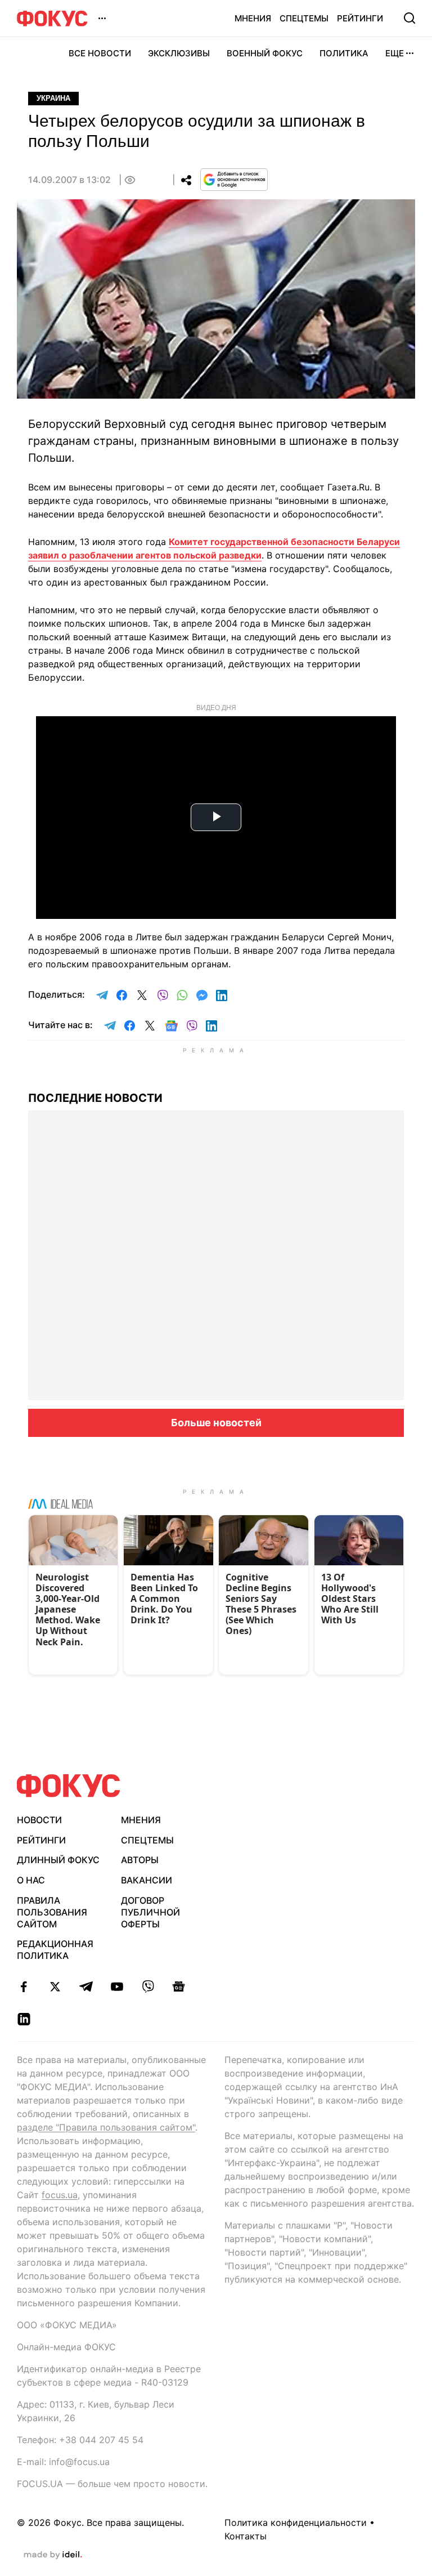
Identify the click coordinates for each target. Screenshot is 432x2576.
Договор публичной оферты (150, 1912)
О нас (31, 1880)
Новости (39, 1820)
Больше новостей (216, 1423)
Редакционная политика (55, 1950)
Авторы (140, 1860)
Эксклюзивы (179, 53)
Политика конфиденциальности (296, 2523)
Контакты (246, 2536)
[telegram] (86, 1986)
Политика (344, 53)
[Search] (409, 18)
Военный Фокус (265, 53)
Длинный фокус (58, 1860)
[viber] (148, 1986)
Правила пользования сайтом (52, 1912)
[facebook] (24, 1986)
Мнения (253, 18)
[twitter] (55, 1986)
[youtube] (117, 1986)
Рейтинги (360, 18)
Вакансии (147, 1880)
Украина (53, 98)
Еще (395, 53)
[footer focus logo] (69, 1786)
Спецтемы (304, 18)
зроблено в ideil (53, 2555)
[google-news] (179, 1986)
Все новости (100, 53)
